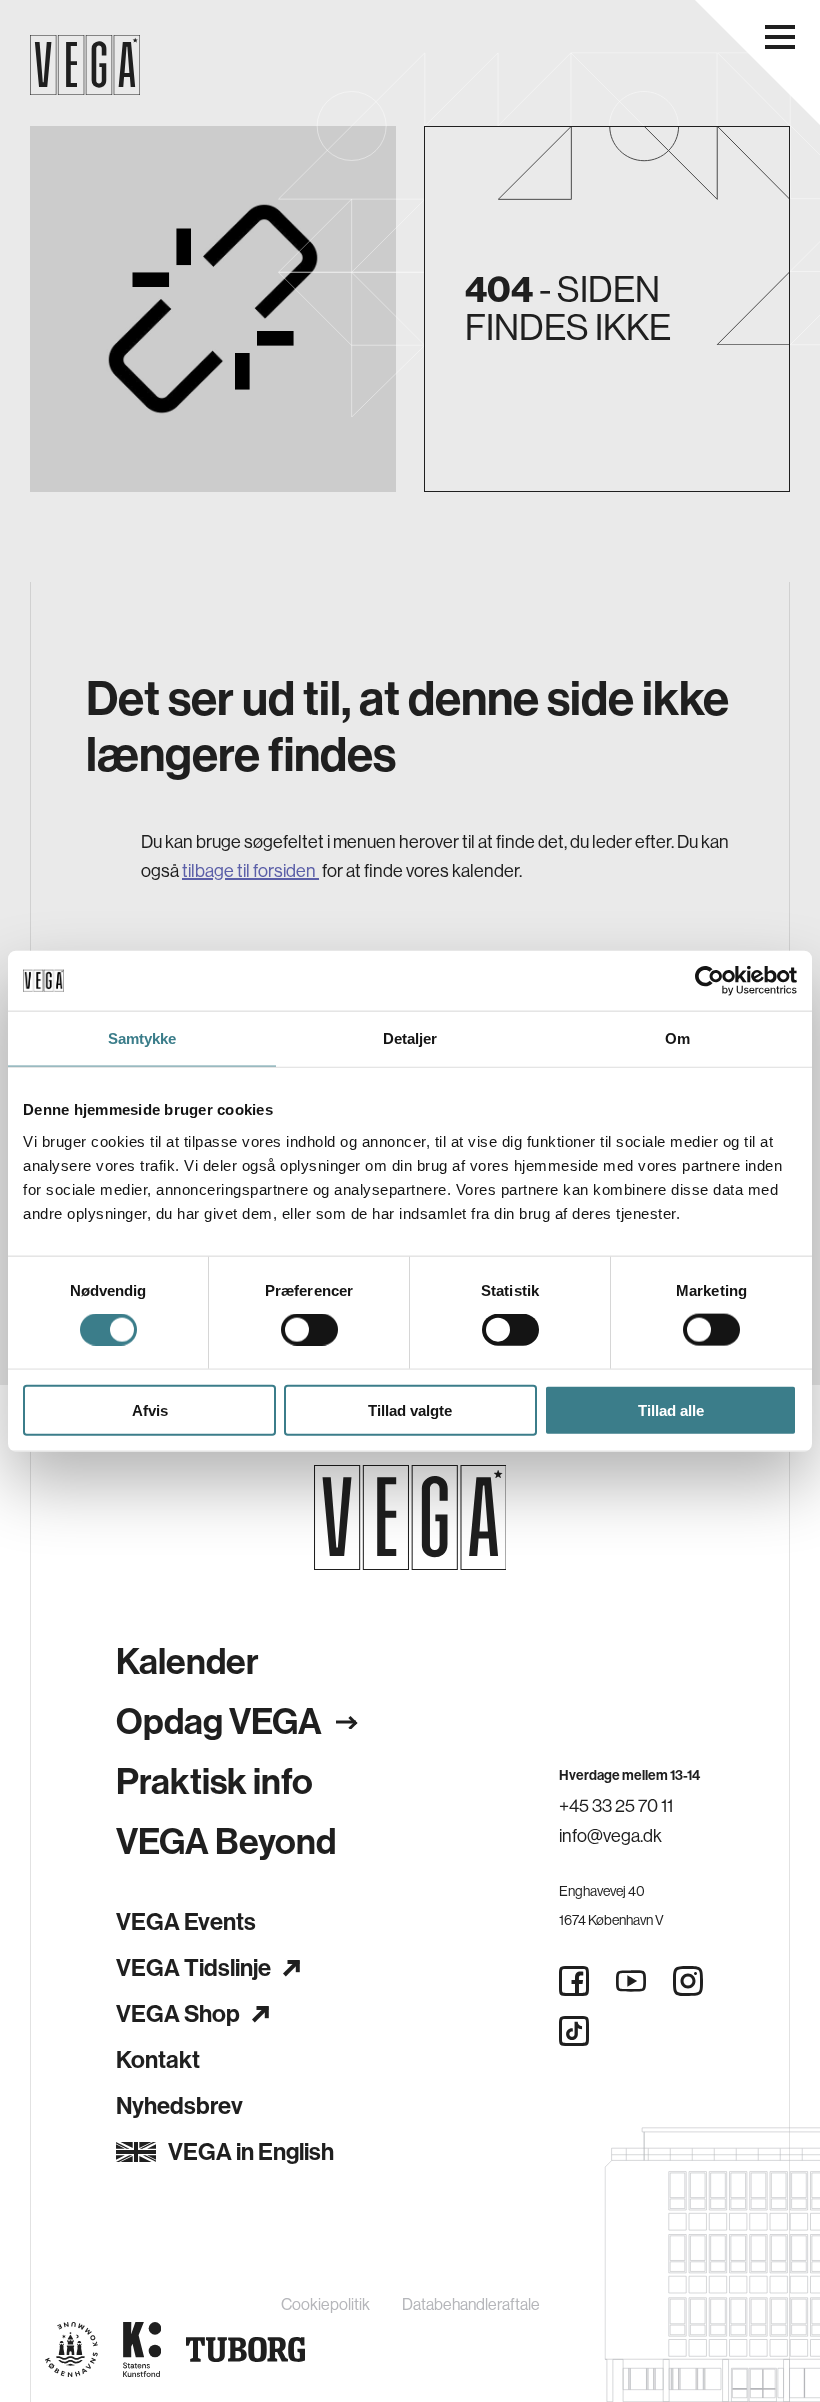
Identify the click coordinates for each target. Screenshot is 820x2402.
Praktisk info (214, 1782)
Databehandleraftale (471, 2304)
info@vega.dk (610, 1836)
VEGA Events (186, 1922)
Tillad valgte (410, 1409)
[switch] (309, 1330)
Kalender (187, 1662)
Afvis (150, 1409)
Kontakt (158, 2060)
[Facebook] (574, 1981)
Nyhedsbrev (179, 2106)
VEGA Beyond (226, 1842)
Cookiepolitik (325, 2304)
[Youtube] (631, 1981)
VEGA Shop (178, 2014)
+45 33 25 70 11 (616, 1806)
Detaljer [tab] (410, 1038)
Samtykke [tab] (142, 1038)
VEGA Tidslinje (193, 1968)
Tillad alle (671, 1409)
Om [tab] (677, 1038)
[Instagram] (688, 1981)
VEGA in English (251, 2152)
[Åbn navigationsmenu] (780, 37)
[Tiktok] (574, 2031)
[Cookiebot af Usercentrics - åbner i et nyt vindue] (709, 981)
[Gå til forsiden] (410, 1517)
